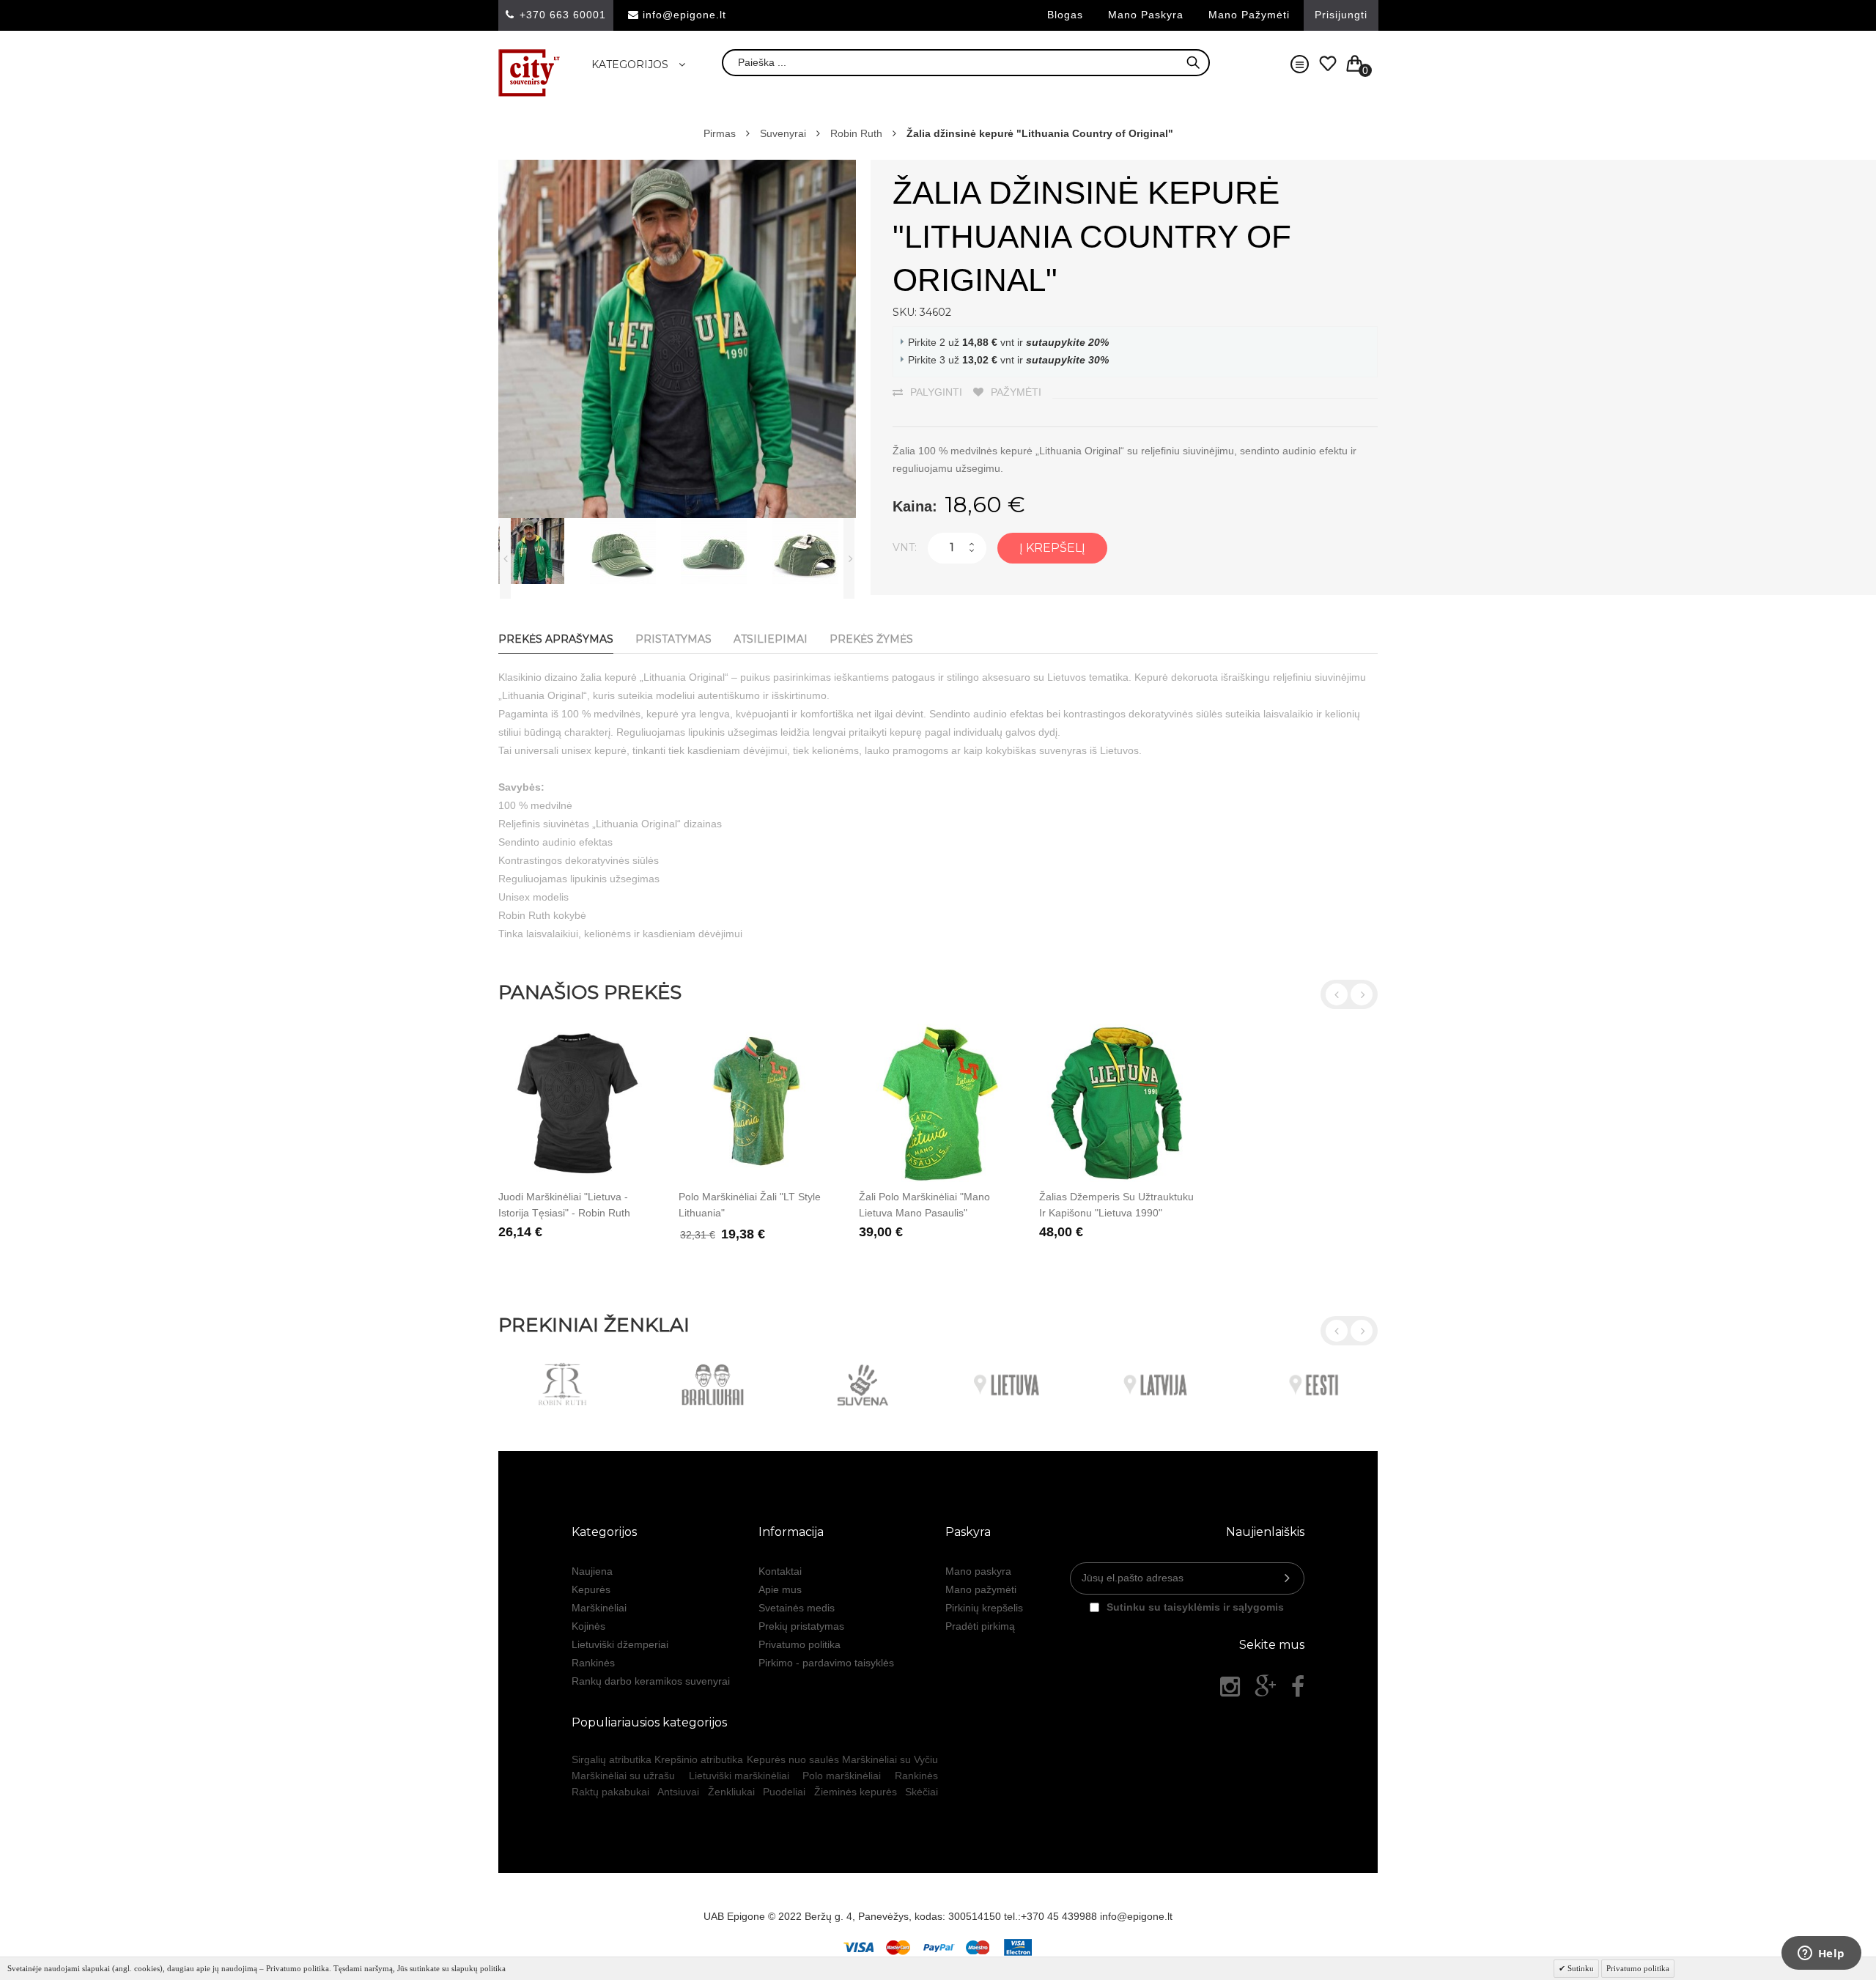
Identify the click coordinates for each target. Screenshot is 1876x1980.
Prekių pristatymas (801, 1626)
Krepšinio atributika (699, 1759)
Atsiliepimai (771, 639)
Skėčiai (922, 1792)
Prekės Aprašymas (556, 639)
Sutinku (1580, 1968)
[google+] (1266, 1687)
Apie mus (780, 1589)
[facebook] (1298, 1687)
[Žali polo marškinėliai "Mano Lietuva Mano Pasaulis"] (938, 1103)
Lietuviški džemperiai (620, 1644)
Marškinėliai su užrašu (623, 1776)
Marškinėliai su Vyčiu (890, 1759)
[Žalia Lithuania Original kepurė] (632, 551)
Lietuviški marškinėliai (739, 1776)
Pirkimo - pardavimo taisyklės (826, 1663)
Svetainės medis (797, 1608)
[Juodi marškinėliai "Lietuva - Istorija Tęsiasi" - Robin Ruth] (577, 1103)
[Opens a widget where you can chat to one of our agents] (1821, 1954)
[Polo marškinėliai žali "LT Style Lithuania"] (758, 1103)
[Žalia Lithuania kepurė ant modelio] (540, 551)
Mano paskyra (1146, 15)
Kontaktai (780, 1571)
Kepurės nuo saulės (793, 1759)
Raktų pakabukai (610, 1792)
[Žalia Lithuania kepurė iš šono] (723, 551)
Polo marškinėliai (842, 1776)
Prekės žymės (871, 639)
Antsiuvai (678, 1792)
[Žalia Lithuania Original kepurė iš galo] (815, 551)
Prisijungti (1341, 15)
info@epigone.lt (684, 15)
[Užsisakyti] (1287, 1578)
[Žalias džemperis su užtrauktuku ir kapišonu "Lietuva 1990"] (1118, 1103)
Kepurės (591, 1589)
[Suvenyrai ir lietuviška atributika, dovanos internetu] (529, 73)
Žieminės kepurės (856, 1792)
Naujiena (592, 1571)
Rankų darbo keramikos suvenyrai (651, 1681)
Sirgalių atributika (612, 1759)
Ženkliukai (731, 1792)
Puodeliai (784, 1792)
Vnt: (905, 547)
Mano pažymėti (1249, 15)
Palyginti (936, 392)
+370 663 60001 (563, 15)
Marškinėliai (599, 1608)
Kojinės (588, 1626)
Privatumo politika (799, 1644)
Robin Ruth (856, 133)
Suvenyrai (783, 133)
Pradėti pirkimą (980, 1626)
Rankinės (593, 1663)
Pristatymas (673, 639)
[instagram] (1230, 1687)
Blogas (1065, 15)
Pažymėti (1016, 392)
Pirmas (720, 133)
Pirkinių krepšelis (984, 1608)
